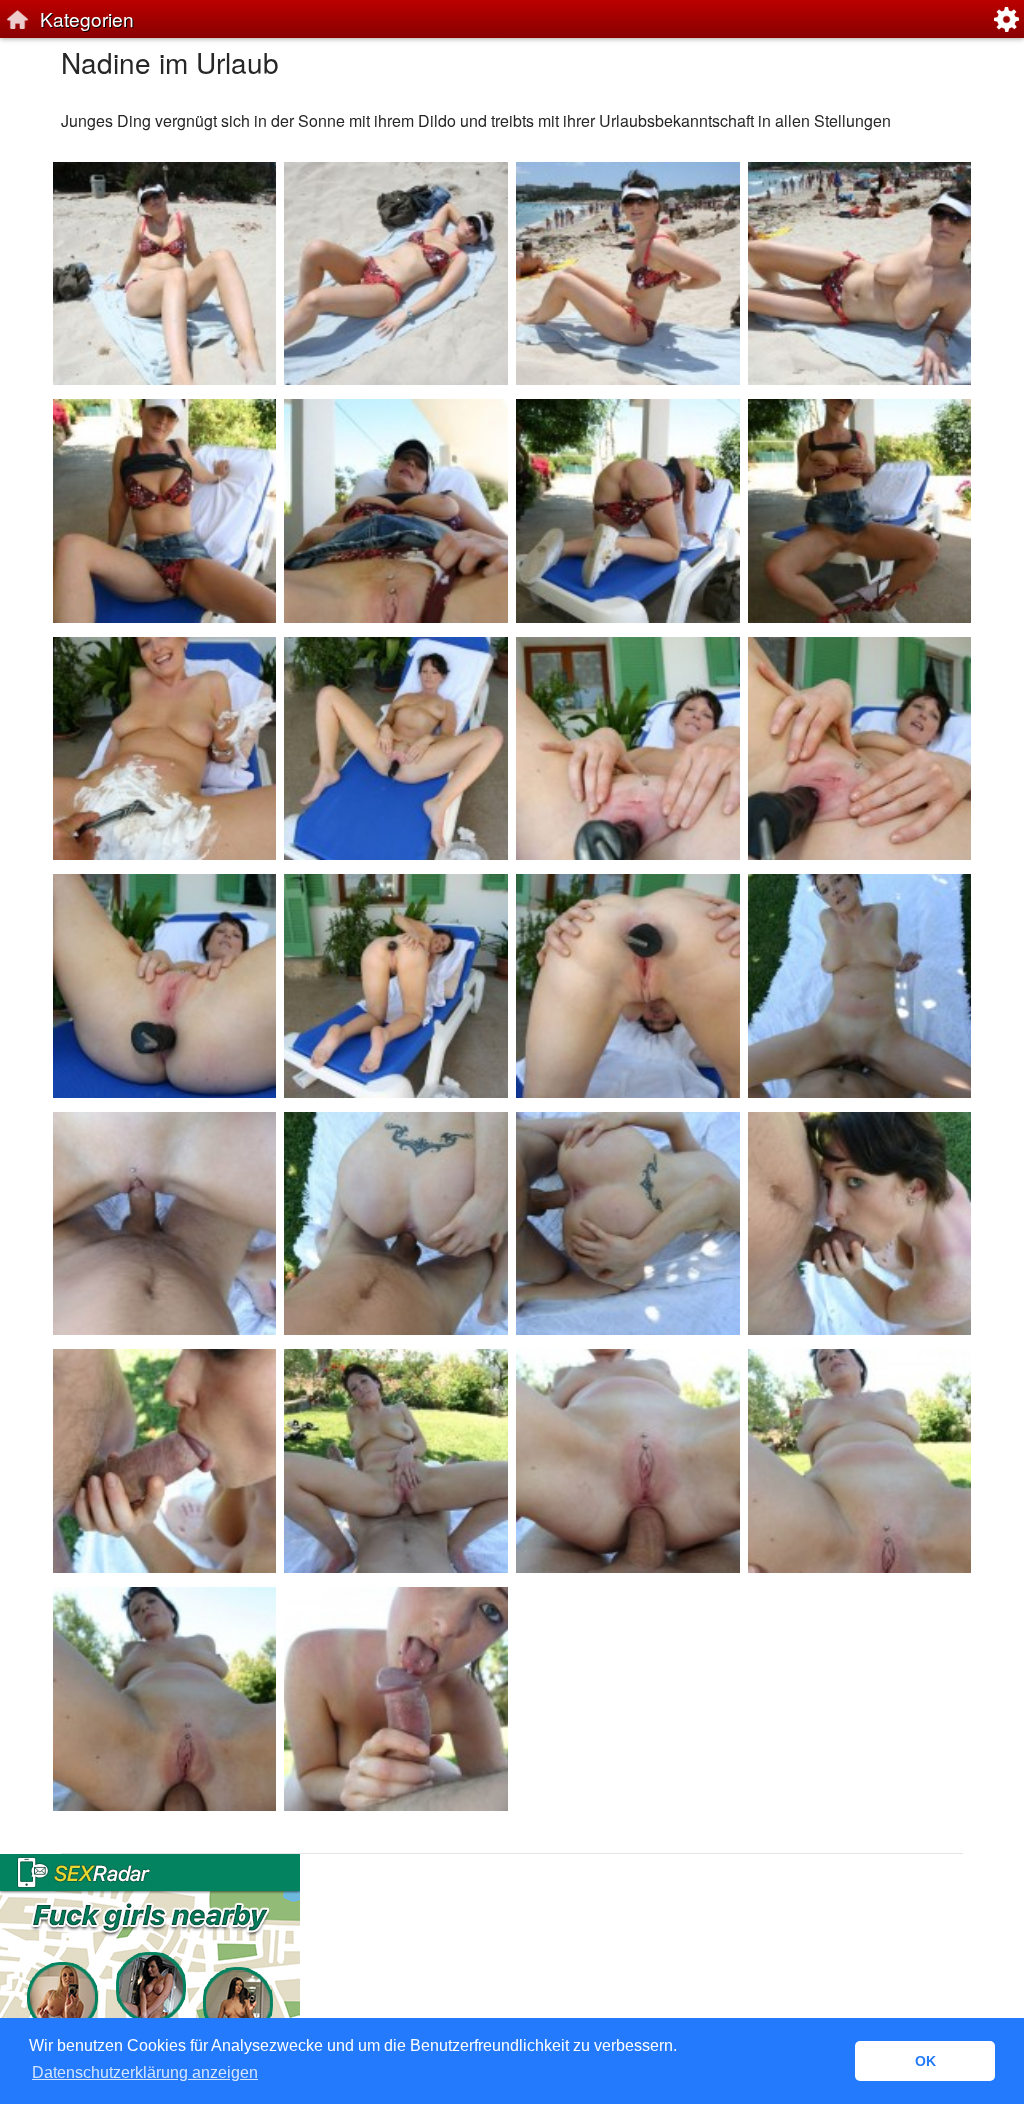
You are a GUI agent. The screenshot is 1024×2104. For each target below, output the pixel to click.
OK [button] (925, 2061)
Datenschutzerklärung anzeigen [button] (145, 2072)
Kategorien (87, 18)
